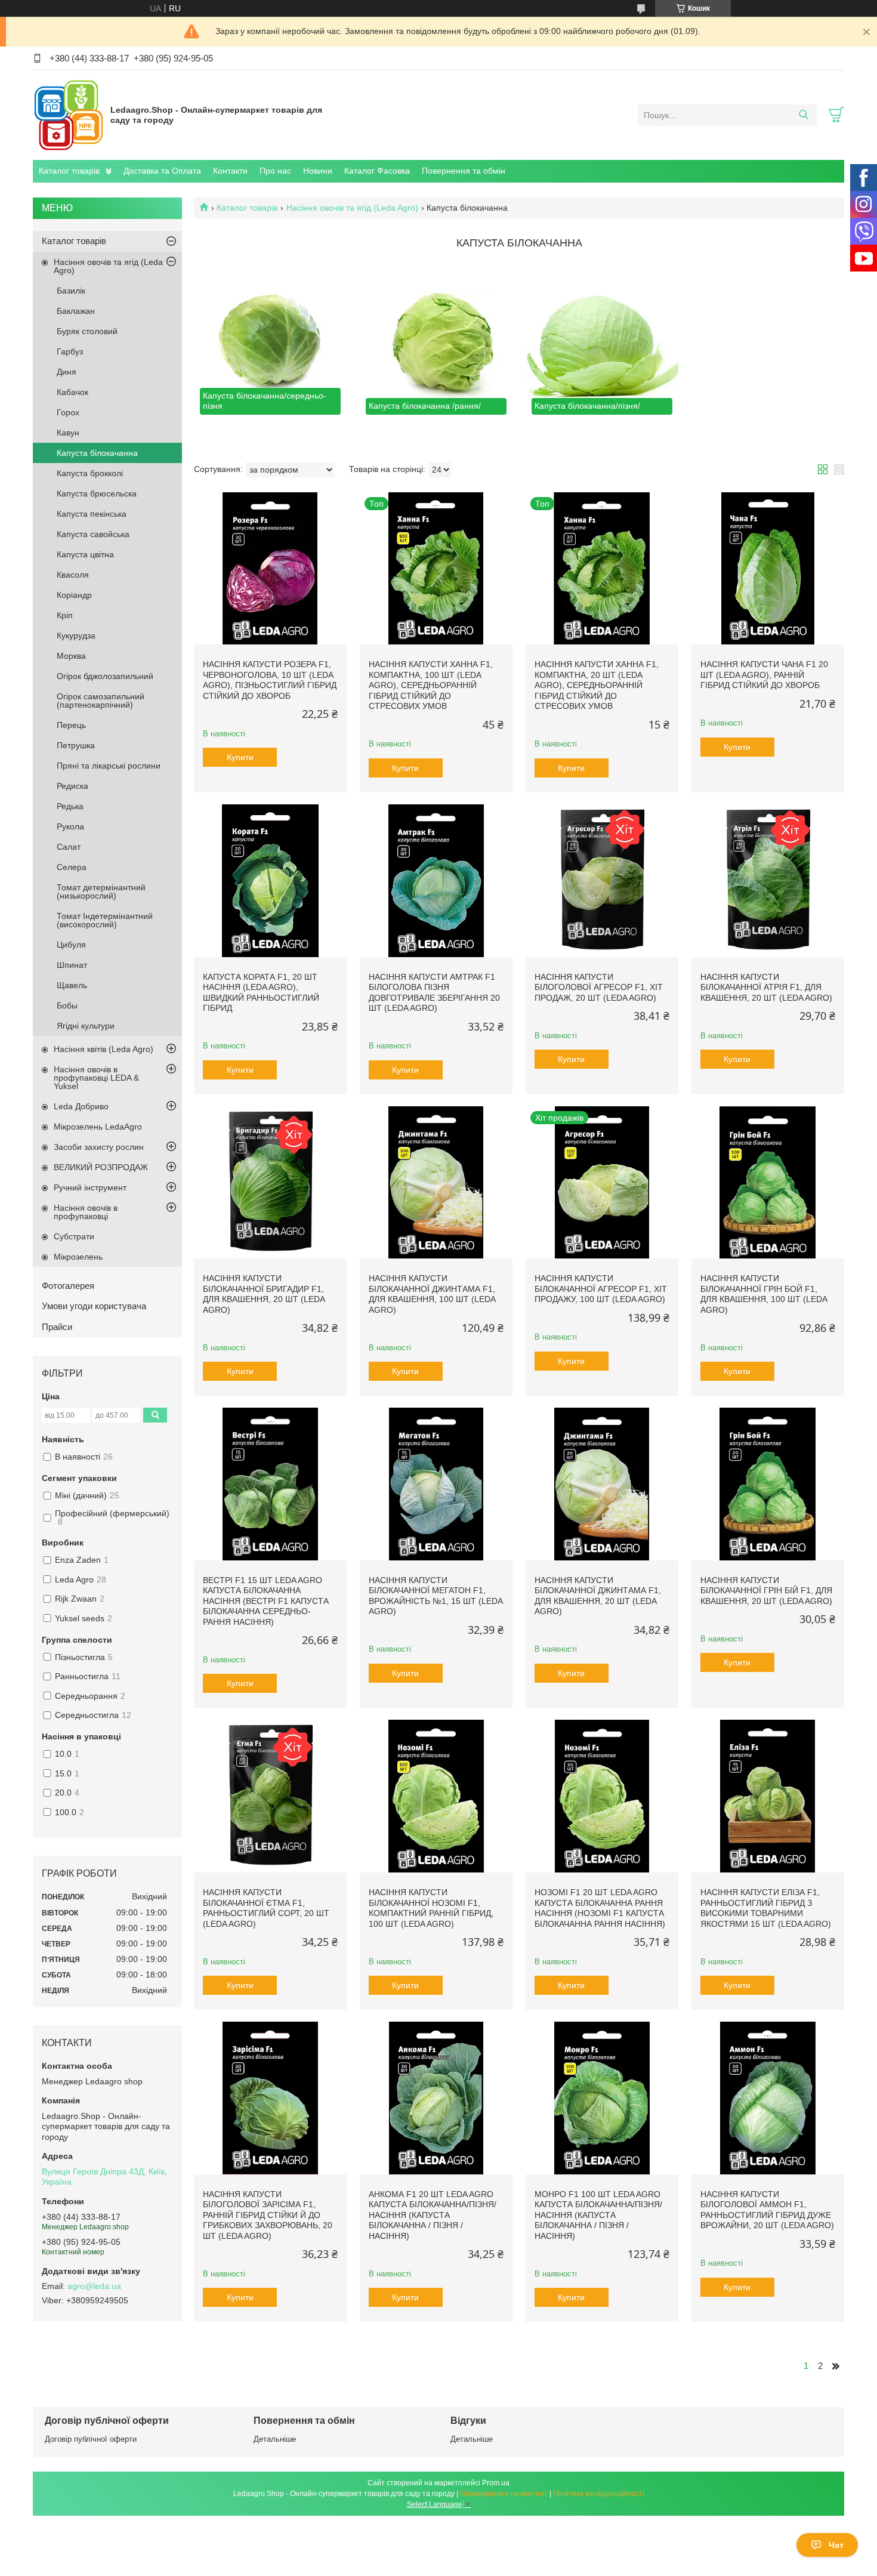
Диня (67, 372)
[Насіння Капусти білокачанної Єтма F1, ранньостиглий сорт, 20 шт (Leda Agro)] (270, 1796)
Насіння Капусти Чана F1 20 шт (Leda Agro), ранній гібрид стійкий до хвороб (764, 675)
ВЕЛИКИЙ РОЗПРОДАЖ (101, 1167)
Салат (69, 847)
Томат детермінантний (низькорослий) (101, 891)
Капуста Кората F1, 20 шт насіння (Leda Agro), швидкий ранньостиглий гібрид (261, 993)
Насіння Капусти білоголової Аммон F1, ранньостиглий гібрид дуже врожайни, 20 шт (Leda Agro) (767, 2210)
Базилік (71, 291)
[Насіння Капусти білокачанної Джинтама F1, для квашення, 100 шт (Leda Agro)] (436, 1183)
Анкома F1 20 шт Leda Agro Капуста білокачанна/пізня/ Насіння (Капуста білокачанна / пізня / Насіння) (433, 2215)
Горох (68, 412)
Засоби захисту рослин (99, 1147)
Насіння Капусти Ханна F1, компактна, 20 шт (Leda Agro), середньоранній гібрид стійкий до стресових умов (597, 685)
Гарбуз (70, 351)
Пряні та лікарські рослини (109, 766)
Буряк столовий (87, 331)
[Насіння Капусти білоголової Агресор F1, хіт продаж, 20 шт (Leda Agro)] (602, 881)
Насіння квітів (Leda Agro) (104, 1049)
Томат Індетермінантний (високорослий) (105, 920)
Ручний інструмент (90, 1187)
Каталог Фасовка (377, 171)
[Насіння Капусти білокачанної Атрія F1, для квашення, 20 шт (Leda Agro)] (768, 881)
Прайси (57, 1327)
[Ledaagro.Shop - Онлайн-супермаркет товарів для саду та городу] (69, 115)
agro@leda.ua (94, 2286)
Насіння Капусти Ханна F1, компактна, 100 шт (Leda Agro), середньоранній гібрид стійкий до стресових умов (431, 685)
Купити (240, 757)
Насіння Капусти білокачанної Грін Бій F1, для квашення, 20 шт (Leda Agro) (766, 1591)
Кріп (65, 615)
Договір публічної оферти (91, 2439)
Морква (71, 656)
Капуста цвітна (85, 554)
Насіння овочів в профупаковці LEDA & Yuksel (96, 1078)
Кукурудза (76, 635)
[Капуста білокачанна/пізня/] (602, 344)
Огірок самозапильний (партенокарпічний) (101, 701)
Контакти (230, 171)
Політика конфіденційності (599, 2494)
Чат (836, 2545)
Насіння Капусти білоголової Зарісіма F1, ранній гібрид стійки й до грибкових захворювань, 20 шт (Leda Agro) (268, 2215)
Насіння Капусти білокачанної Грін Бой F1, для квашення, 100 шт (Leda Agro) (764, 1294)
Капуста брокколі (90, 473)
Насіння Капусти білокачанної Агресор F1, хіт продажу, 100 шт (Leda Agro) (601, 1289)
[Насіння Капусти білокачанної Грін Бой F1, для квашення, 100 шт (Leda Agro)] (768, 1183)
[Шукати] (803, 115)
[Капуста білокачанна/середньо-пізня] (270, 344)
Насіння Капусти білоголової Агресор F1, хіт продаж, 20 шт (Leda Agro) (599, 987)
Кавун (68, 433)
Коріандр (74, 595)
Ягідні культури (86, 1026)
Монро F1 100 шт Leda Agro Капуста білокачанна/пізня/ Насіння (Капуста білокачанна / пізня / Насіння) (598, 2215)
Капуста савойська (93, 534)
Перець (71, 725)
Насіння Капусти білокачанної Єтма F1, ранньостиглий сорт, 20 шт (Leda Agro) (266, 1908)
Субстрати (74, 1236)
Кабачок (72, 392)
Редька (70, 806)
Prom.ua (496, 2483)
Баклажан (76, 311)
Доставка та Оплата (162, 171)
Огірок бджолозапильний (105, 676)
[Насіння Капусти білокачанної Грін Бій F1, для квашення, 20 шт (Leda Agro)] (768, 1484)
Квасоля (73, 575)
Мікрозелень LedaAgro (98, 1127)
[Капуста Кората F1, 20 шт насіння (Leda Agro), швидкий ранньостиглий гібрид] (270, 881)
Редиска (72, 786)
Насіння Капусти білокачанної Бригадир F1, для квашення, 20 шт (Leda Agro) (264, 1294)
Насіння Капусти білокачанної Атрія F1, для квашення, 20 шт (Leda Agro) (766, 987)
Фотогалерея (68, 1286)
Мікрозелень (78, 1257)
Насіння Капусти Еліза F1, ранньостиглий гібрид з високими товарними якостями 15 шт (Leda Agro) (766, 1908)
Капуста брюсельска (97, 493)
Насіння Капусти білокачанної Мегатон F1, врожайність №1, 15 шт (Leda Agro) (436, 1596)
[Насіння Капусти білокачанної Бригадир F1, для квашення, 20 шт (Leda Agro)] (270, 1183)
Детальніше (275, 2439)
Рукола (70, 826)
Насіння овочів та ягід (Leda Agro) (352, 208)
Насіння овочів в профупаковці (86, 1212)
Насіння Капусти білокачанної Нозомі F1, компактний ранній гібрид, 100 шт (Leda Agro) (431, 1908)
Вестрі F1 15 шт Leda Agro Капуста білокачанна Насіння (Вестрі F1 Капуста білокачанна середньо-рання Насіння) (266, 1601)
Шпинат (72, 965)
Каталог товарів (69, 171)
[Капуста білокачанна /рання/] (436, 344)
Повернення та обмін (464, 171)
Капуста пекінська (92, 514)
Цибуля (71, 945)
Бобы (67, 1005)
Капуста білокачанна (97, 453)
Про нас (275, 171)
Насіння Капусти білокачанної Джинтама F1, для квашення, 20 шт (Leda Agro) (598, 1596)
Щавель (72, 985)
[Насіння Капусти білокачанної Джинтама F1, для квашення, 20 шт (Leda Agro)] (602, 1484)
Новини (318, 171)
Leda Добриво (81, 1106)
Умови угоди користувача (94, 1306)
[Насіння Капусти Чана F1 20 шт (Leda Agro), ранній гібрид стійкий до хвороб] (768, 569)
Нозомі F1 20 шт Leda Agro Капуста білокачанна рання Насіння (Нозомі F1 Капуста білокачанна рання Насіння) (600, 1908)
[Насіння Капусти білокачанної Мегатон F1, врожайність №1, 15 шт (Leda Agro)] (436, 1484)
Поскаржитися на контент (504, 2494)
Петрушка (76, 745)
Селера (72, 867)
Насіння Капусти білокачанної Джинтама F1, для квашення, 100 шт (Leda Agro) (432, 1294)
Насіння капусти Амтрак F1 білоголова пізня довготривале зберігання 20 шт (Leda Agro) (434, 993)
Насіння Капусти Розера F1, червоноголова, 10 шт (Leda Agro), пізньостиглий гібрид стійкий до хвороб (270, 680)
